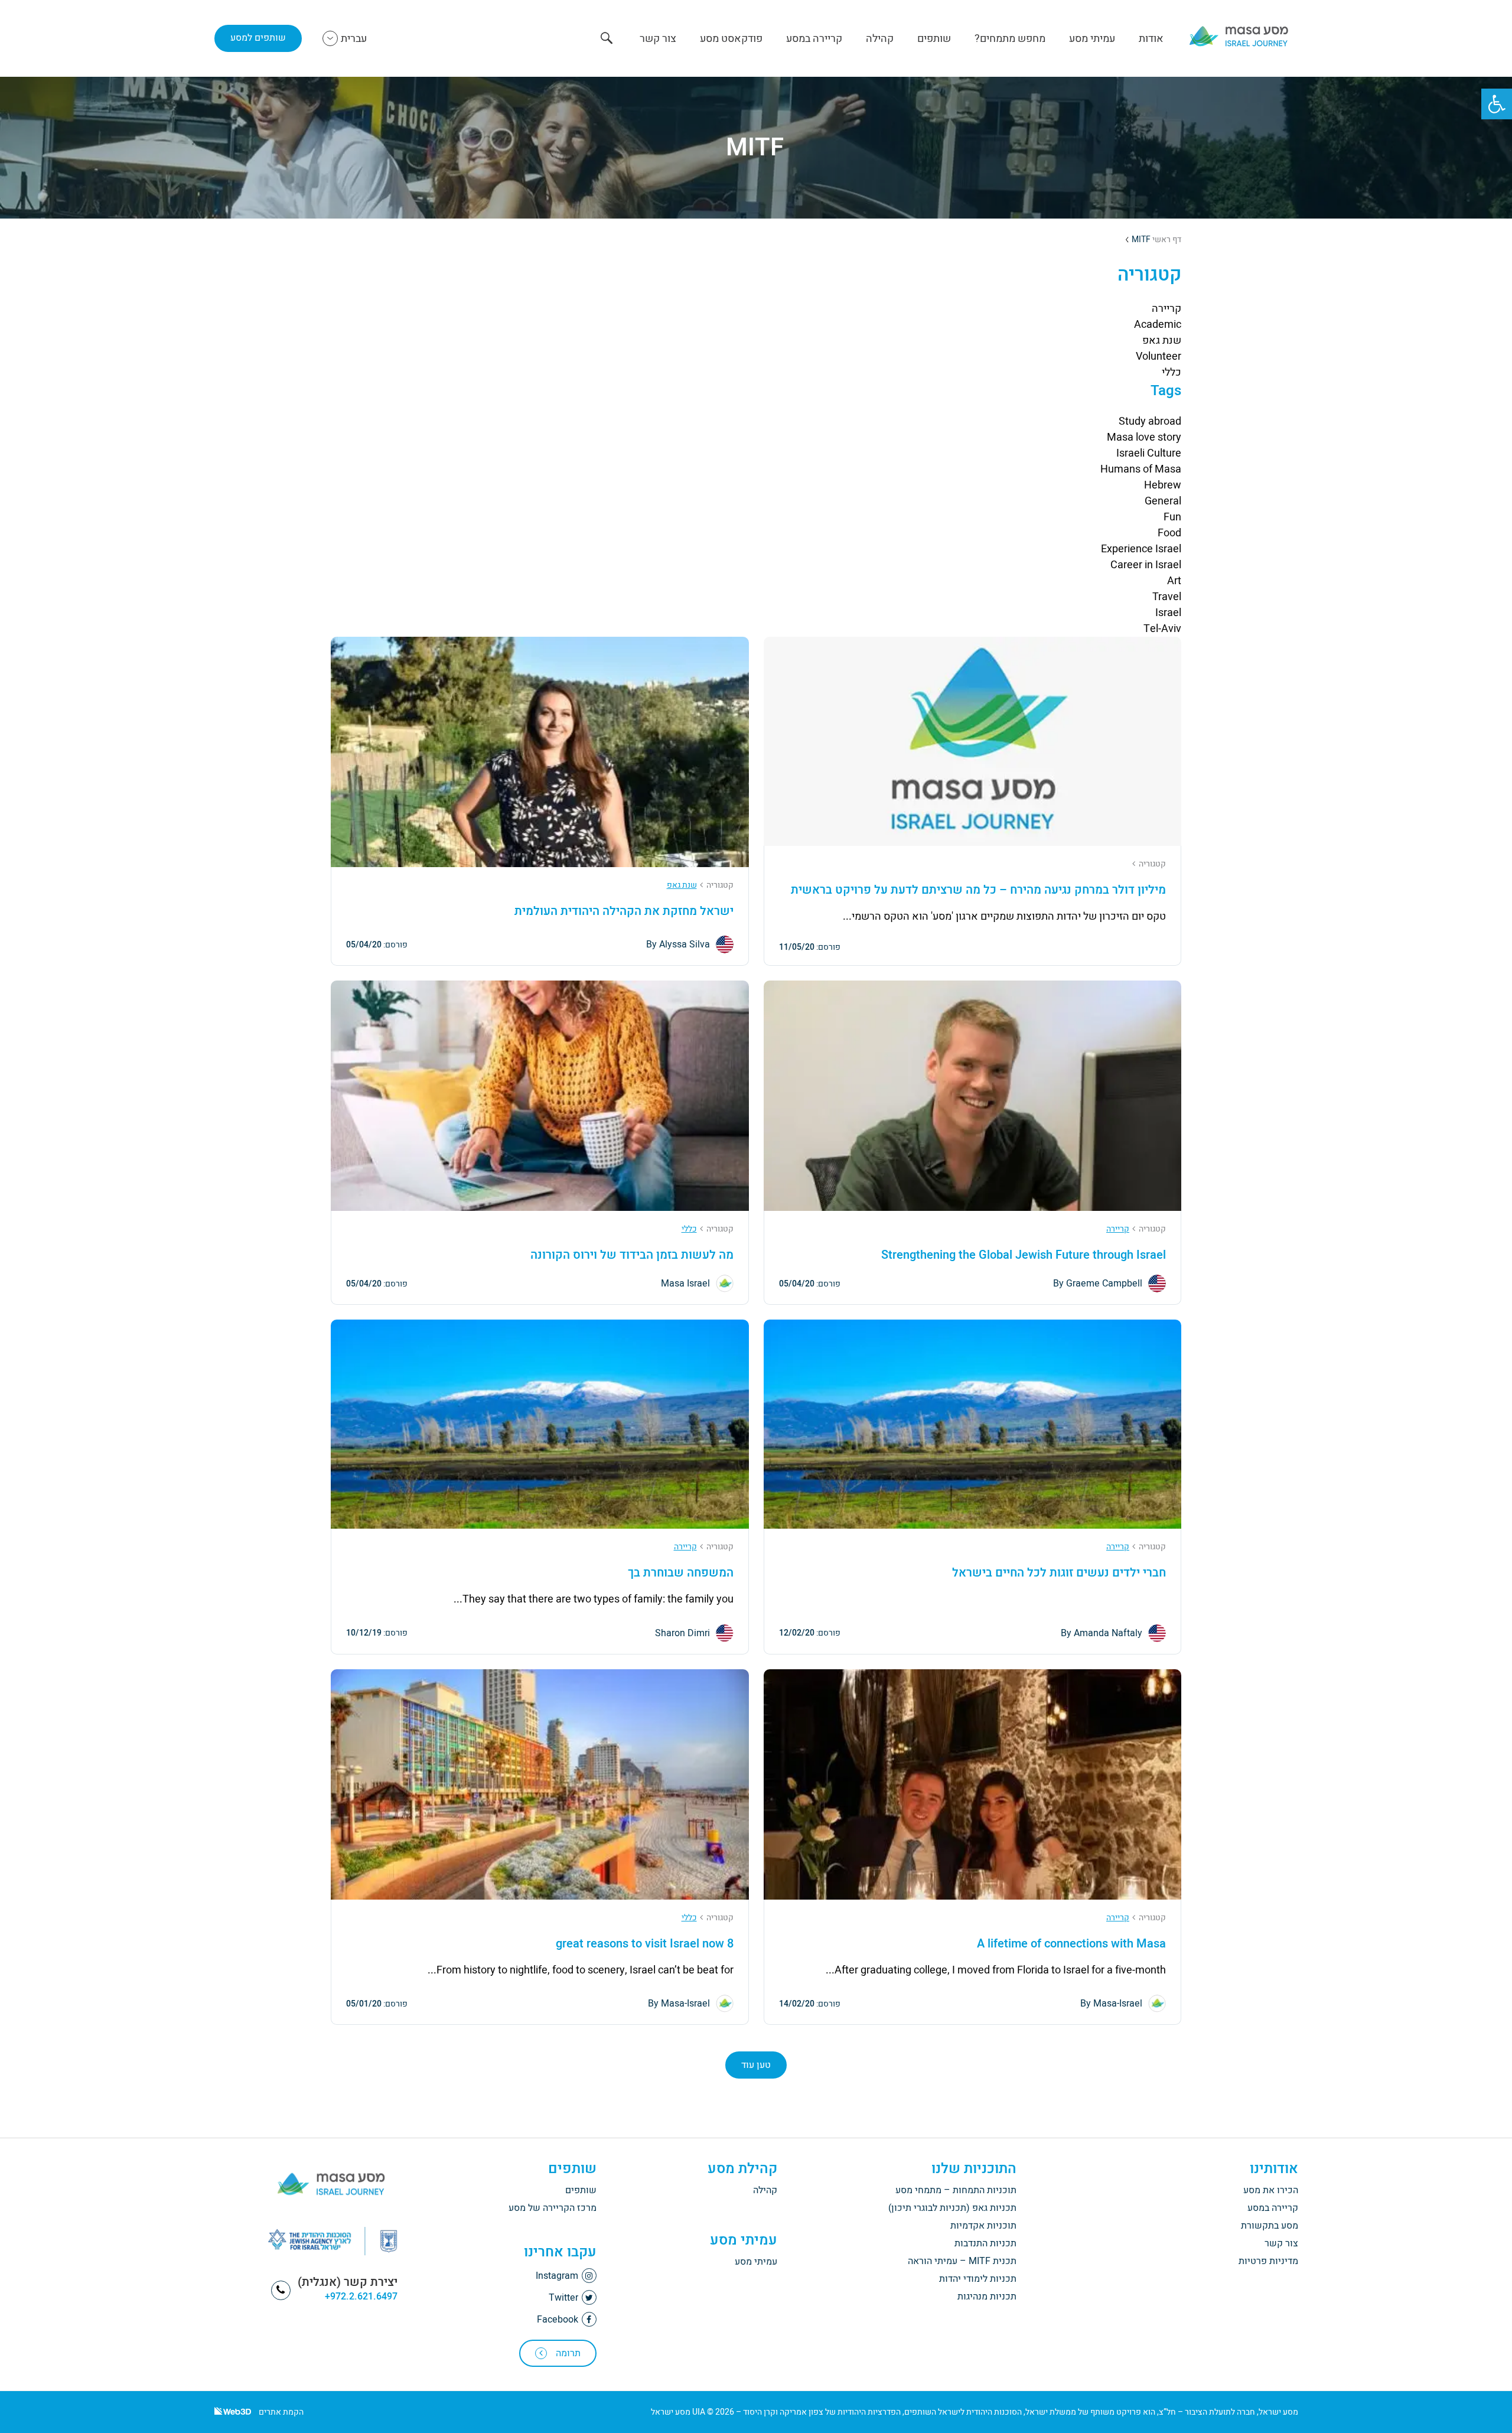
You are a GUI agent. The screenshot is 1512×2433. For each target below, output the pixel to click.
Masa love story (1144, 437)
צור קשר (658, 39)
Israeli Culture (1149, 453)
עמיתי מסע (1092, 39)
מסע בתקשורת (1270, 2226)
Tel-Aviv (1162, 629)
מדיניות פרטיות (1268, 2261)
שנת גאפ (1162, 341)
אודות (1151, 39)
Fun (1172, 517)
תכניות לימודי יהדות (978, 2279)
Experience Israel (1141, 549)
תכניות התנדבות (985, 2243)
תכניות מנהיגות (987, 2297)
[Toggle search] (607, 39)
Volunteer (1159, 356)
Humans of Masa (1141, 469)
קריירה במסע (814, 39)
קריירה (1166, 309)
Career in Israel (1146, 565)
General (1163, 501)
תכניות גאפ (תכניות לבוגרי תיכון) (952, 2208)
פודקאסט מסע (731, 39)
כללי (1172, 372)
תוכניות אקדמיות (983, 2226)
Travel (1167, 597)
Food (1169, 533)
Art (1174, 581)
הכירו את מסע (1271, 2190)
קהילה (880, 39)
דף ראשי (1167, 240)
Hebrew (1163, 485)
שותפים (934, 39)
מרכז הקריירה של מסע (553, 2208)
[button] (1497, 104)
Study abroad (1150, 421)
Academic (1158, 325)
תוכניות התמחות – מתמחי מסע (956, 2190)
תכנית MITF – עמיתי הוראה (962, 2261)
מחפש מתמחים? (1010, 39)
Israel (1168, 613)
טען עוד (756, 2065)
